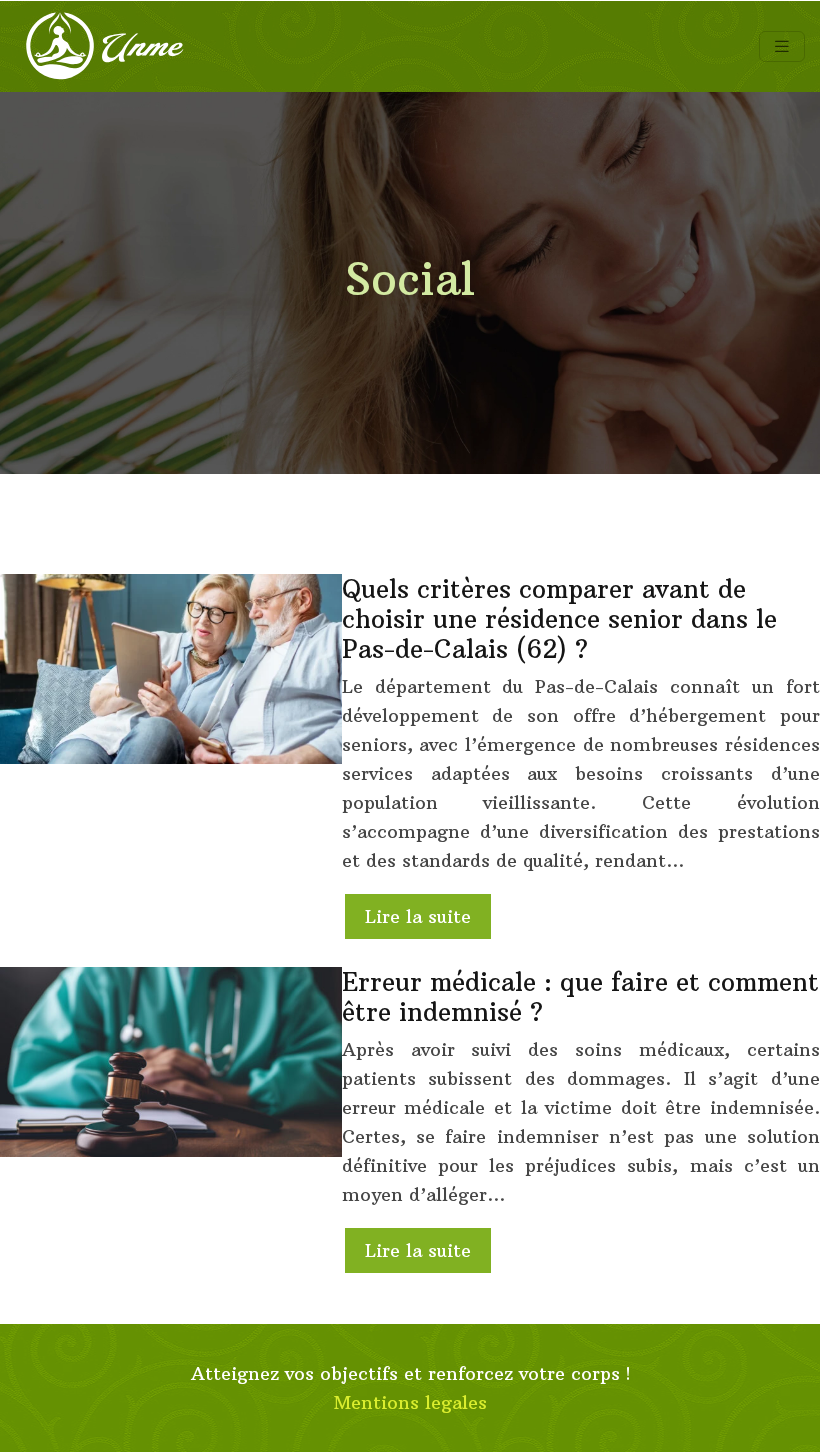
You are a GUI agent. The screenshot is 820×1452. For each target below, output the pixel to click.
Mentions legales (410, 1402)
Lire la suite (418, 916)
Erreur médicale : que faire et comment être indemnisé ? (580, 997)
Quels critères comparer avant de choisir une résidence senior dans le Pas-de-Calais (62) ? (559, 619)
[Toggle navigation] (782, 46)
